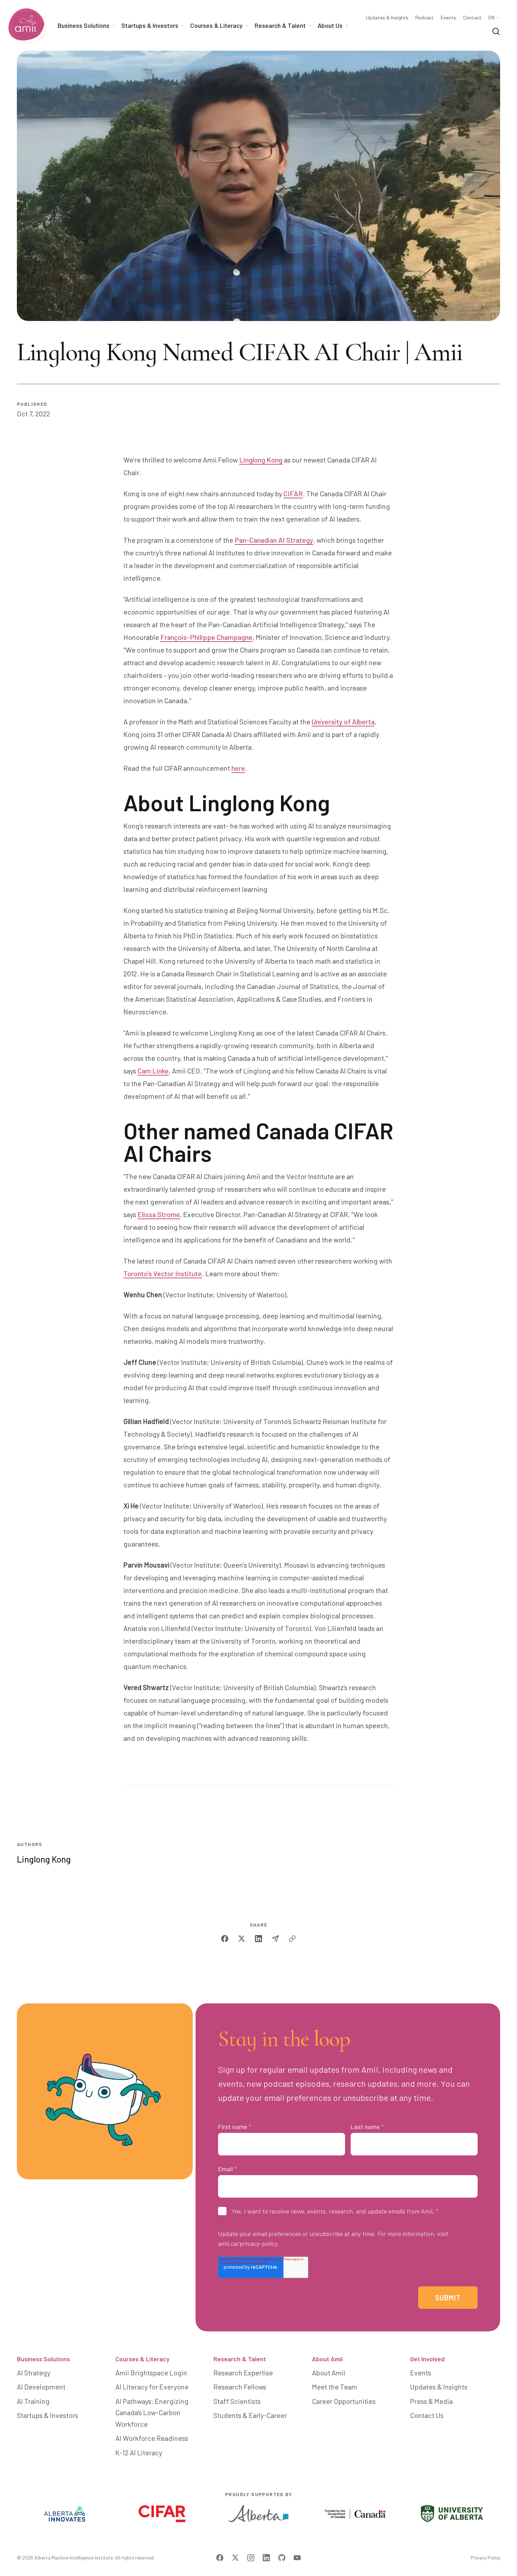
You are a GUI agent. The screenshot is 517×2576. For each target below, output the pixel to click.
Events (448, 18)
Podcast (425, 18)
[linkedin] (258, 1939)
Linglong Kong (261, 460)
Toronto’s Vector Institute (163, 1273)
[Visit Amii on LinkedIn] (266, 2558)
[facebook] (225, 1939)
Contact (472, 18)
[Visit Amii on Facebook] (220, 2558)
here (238, 768)
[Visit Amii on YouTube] (297, 2558)
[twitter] (242, 1939)
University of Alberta (343, 722)
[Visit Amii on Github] (282, 2558)
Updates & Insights (387, 18)
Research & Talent (240, 2359)
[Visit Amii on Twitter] (235, 2558)
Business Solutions (43, 2359)
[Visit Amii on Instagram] (251, 2558)
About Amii (327, 2359)
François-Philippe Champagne (206, 637)
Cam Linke (153, 1071)
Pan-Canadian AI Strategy (274, 540)
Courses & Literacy (142, 2359)
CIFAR (293, 493)
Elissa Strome (159, 1214)
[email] (275, 1939)
